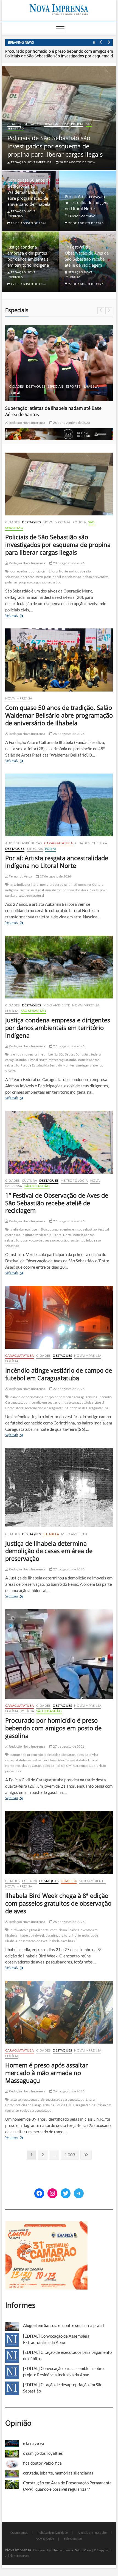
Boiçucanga (50, 1229)
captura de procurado (27, 1755)
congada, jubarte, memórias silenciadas (58, 2473)
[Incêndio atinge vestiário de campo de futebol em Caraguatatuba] (59, 1317)
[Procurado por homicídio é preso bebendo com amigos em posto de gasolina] (59, 1654)
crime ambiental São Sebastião (57, 1054)
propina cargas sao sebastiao (40, 582)
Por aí (15, 393)
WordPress (83, 2550)
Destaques (32, 124)
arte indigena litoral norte (29, 884)
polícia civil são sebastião (63, 577)
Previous (101, 43)
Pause (94, 43)
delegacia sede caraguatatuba (66, 1755)
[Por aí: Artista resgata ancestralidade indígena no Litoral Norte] (59, 805)
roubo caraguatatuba (36, 2110)
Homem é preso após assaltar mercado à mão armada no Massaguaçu (47, 2073)
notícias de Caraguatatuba (89, 1408)
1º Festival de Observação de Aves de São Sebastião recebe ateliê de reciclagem (57, 1203)
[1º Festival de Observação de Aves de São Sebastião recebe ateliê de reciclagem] (59, 1142)
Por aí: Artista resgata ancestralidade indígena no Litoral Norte (87, 202)
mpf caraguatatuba (63, 1060)
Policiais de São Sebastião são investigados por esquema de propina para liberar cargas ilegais (55, 146)
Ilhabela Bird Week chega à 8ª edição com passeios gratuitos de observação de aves (58, 1903)
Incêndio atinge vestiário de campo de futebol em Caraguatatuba (59, 1374)
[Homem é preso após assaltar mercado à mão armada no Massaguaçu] (59, 2012)
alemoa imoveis (22, 1054)
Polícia (77, 124)
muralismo (53, 890)
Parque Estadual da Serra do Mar (45, 1065)
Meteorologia (74, 1180)
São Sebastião (34, 1011)
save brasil (69, 1941)
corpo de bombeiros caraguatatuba (71, 1397)
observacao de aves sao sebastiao (45, 1240)
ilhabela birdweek (32, 1935)
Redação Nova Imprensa (31, 162)
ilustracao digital (32, 890)
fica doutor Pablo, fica (42, 2463)
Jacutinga (53, 1935)
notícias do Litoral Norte (81, 890)
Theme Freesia (63, 2550)
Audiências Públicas (24, 843)
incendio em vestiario (45, 1402)
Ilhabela (91, 386)
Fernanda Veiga (82, 216)
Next (109, 43)
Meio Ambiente (57, 1005)
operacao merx (32, 577)
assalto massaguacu (25, 2099)
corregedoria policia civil (29, 571)
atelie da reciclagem (25, 1229)
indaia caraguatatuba (77, 1402)
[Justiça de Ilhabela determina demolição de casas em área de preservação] (59, 1487)
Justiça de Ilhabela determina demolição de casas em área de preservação (49, 1551)
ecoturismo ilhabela (65, 1930)
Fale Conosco (73, 2539)
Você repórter (45, 2539)
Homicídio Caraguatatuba (68, 1760)
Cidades (14, 124)
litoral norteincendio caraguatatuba (42, 1408)
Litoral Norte (58, 571)
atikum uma (82, 884)
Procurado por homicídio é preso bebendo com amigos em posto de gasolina (53, 1728)
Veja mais (20, 616)
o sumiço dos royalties (43, 2453)
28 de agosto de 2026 (77, 162)
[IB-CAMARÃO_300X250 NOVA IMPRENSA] (46, 2224)
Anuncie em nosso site (92, 2533)
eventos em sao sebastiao (78, 1229)
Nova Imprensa (56, 124)
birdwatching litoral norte (29, 1930)
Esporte (73, 386)
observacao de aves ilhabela (39, 1941)
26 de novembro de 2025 (71, 423)
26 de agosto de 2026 (68, 1922)
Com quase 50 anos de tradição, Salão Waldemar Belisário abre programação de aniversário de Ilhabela (29, 192)
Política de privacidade (53, 2533)
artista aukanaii (61, 884)
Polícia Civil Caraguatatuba (75, 1766)
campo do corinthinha (27, 1397)
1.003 (70, 2155)
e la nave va (34, 2443)
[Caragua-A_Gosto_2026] (59, 431)
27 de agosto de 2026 (86, 223)
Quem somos (19, 2533)
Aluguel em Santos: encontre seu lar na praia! (64, 2325)
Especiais (56, 386)
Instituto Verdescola (36, 1235)
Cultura (99, 843)
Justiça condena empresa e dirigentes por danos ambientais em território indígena (58, 1028)
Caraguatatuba (59, 843)
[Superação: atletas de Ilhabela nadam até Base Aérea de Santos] (59, 363)
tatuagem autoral (31, 895)
